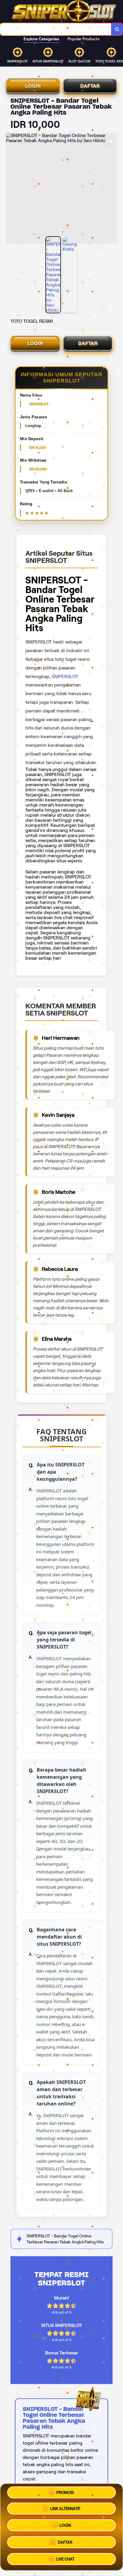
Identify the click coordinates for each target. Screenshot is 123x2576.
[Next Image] (112, 189)
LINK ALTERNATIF (65, 2509)
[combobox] (56, 29)
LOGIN (33, 86)
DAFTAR (90, 86)
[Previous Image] (11, 189)
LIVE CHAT (65, 2559)
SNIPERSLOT (65, 676)
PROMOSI (65, 2493)
